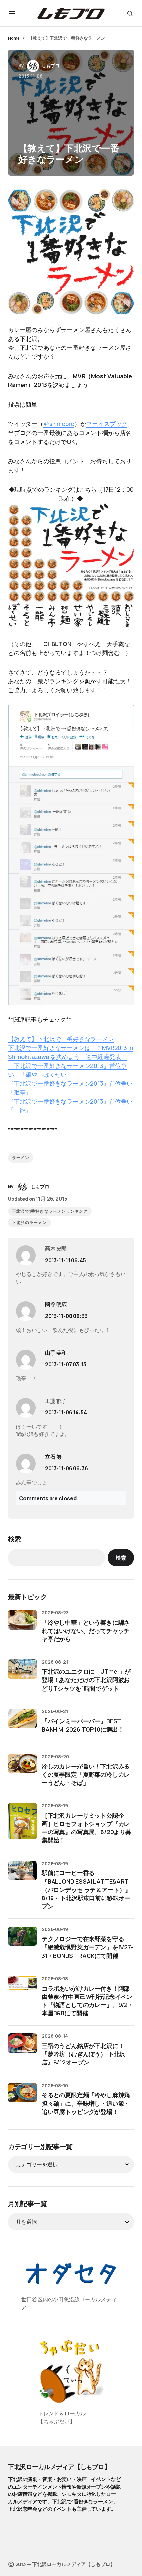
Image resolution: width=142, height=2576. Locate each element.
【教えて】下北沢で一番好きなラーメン (61, 1039)
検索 (15, 1539)
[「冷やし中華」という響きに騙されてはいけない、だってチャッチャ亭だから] (22, 1625)
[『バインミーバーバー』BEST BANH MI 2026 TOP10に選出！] (22, 1723)
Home (14, 38)
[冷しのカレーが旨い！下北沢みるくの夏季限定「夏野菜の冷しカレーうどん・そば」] (22, 1768)
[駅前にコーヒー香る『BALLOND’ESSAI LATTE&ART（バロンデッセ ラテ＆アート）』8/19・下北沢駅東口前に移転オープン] (22, 1875)
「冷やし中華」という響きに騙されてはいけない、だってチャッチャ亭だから (86, 1631)
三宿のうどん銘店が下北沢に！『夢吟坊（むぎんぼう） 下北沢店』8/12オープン (83, 2054)
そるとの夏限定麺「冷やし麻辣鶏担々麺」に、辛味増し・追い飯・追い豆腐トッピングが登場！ (86, 2103)
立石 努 (53, 1457)
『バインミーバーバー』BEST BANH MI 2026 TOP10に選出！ (83, 1725)
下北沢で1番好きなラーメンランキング (50, 1211)
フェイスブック (107, 424)
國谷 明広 (56, 1304)
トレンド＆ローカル (62, 2413)
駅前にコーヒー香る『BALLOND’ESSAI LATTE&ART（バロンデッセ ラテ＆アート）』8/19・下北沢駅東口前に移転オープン (86, 1889)
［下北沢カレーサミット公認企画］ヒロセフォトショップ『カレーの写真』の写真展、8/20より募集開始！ (87, 1828)
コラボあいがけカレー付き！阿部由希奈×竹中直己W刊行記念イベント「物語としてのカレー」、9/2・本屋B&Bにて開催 (88, 2001)
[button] (12, 13)
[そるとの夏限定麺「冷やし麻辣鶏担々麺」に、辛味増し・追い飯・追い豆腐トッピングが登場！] (22, 2097)
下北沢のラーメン (29, 1223)
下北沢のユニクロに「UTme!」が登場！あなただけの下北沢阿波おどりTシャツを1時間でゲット (86, 1680)
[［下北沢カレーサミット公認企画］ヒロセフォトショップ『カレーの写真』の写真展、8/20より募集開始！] (22, 1821)
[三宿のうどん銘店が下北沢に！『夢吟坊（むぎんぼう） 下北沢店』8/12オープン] (22, 2048)
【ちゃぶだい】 (56, 2421)
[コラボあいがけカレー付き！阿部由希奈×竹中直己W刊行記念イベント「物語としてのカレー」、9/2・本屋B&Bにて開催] (22, 1991)
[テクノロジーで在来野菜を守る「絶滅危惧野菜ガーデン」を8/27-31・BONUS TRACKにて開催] (22, 1941)
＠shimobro (59, 424)
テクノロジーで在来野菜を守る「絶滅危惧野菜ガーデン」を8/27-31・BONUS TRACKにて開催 (88, 1947)
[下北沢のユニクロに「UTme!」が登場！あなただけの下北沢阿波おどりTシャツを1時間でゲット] (22, 1674)
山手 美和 (56, 1353)
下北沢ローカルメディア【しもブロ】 (59, 2467)
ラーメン (21, 1158)
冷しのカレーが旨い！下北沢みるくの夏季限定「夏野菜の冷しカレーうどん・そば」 (86, 1774)
